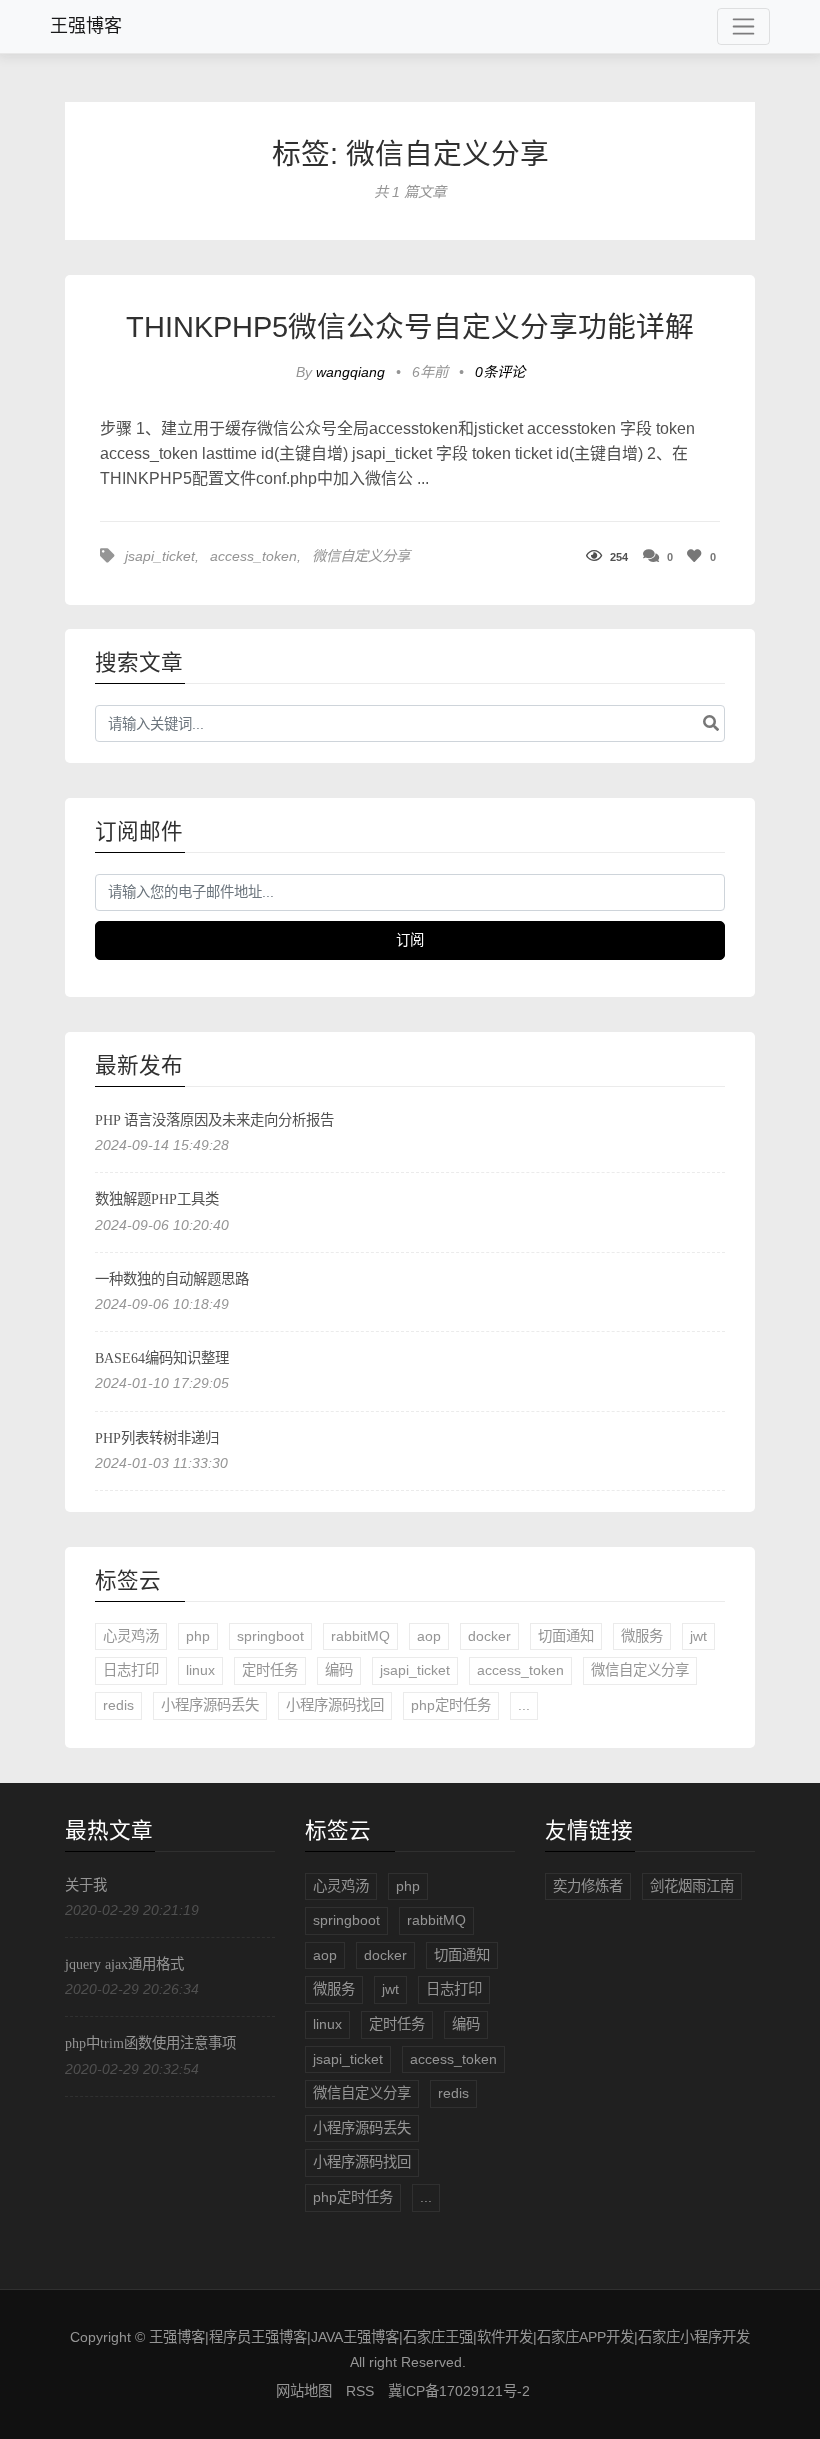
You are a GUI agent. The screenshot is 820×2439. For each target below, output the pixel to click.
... (524, 1705)
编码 (339, 1670)
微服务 (642, 1636)
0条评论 (500, 372)
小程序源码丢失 (210, 1705)
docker (489, 1636)
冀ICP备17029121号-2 (459, 2391)
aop (429, 1636)
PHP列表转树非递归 (157, 1438)
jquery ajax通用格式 (124, 1964)
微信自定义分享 (361, 556)
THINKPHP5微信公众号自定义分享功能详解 (410, 327)
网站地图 (304, 2391)
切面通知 (566, 1636)
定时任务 (270, 1670)
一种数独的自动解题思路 (172, 1279)
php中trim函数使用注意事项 (150, 2043)
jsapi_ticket (160, 556)
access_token (253, 556)
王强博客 (86, 26)
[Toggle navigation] (743, 26)
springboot (270, 1636)
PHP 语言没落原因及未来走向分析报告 (214, 1120)
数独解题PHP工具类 (157, 1199)
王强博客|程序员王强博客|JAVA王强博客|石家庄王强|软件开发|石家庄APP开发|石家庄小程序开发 (449, 2337)
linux (200, 1670)
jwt (698, 1636)
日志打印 (131, 1670)
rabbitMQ (360, 1636)
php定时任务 (451, 1705)
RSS (360, 2391)
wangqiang (352, 372)
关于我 (86, 1885)
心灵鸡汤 (131, 1636)
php (198, 1636)
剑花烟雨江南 (692, 1886)
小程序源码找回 (335, 1705)
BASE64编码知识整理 (162, 1358)
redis (118, 1705)
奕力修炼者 (588, 1886)
